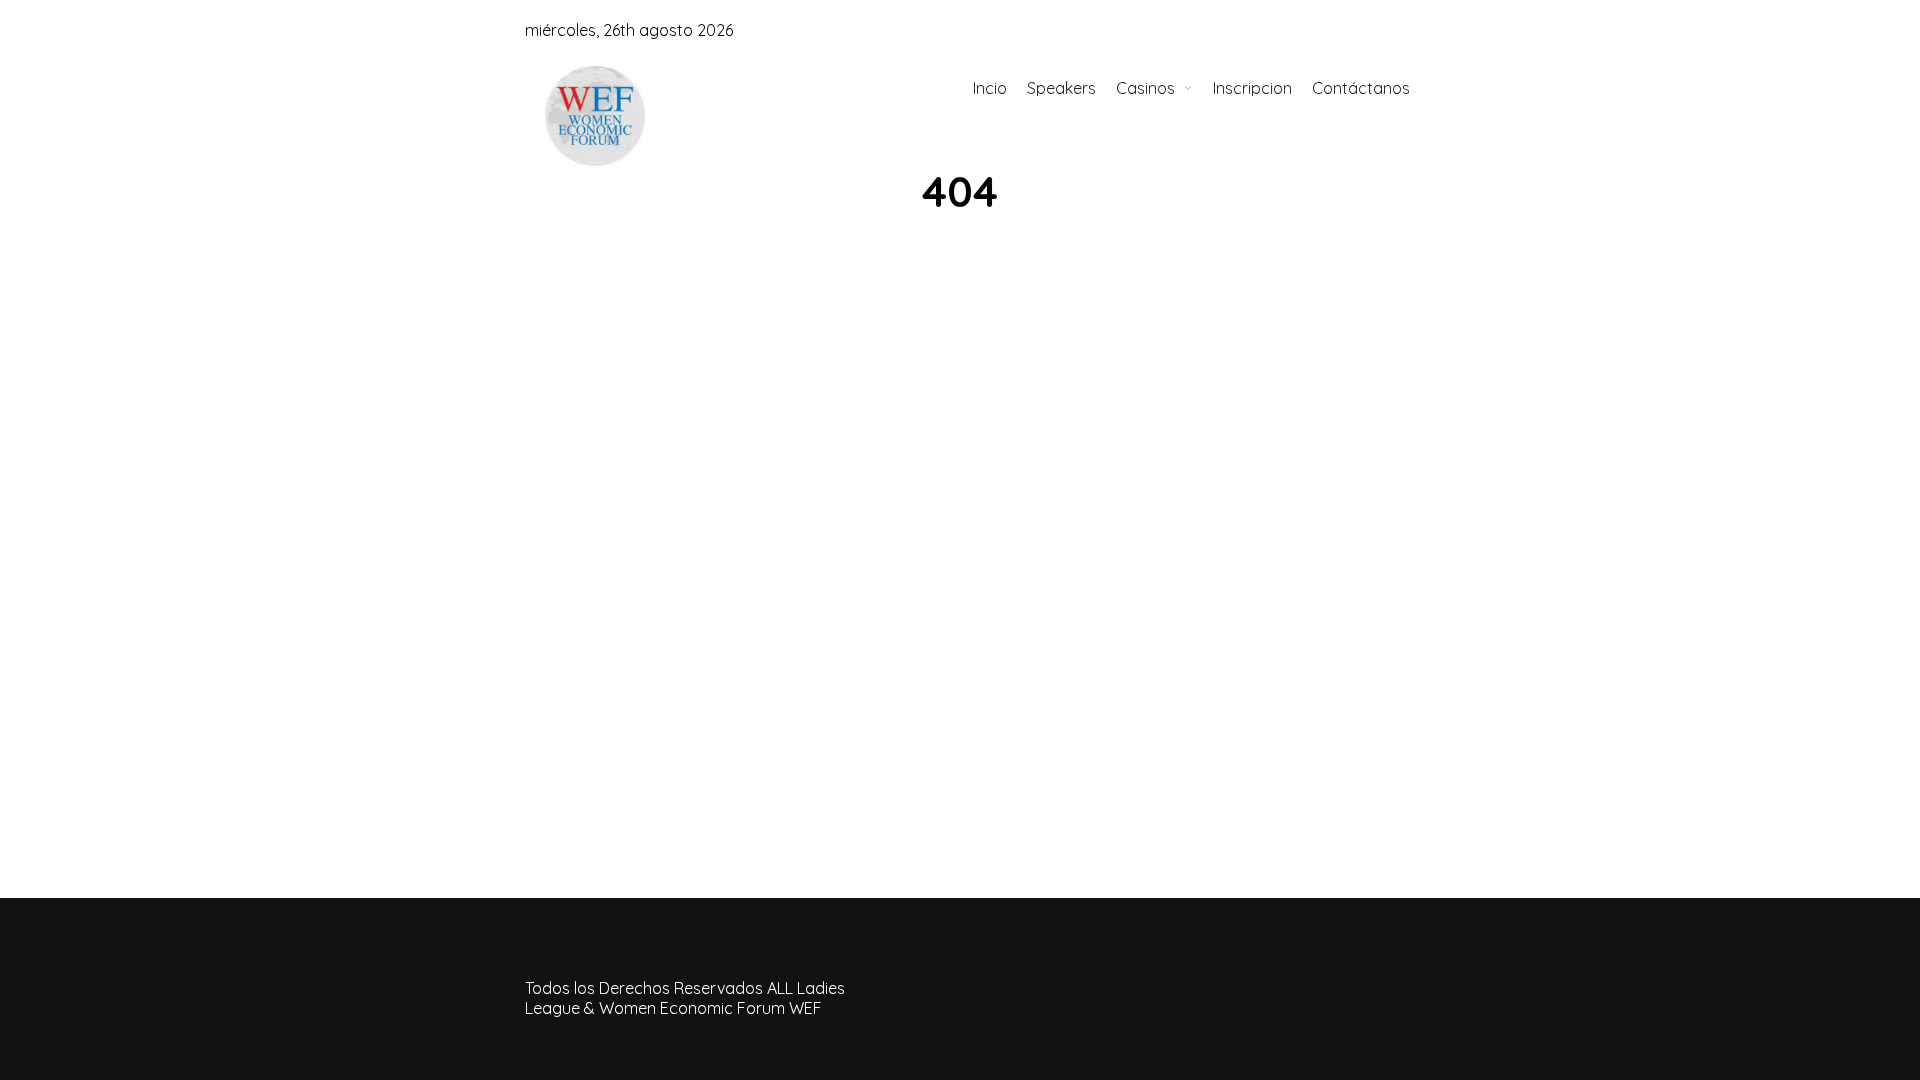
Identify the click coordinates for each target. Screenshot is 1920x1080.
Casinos (1145, 88)
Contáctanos (1361, 88)
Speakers (1061, 88)
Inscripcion (1252, 88)
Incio (990, 88)
